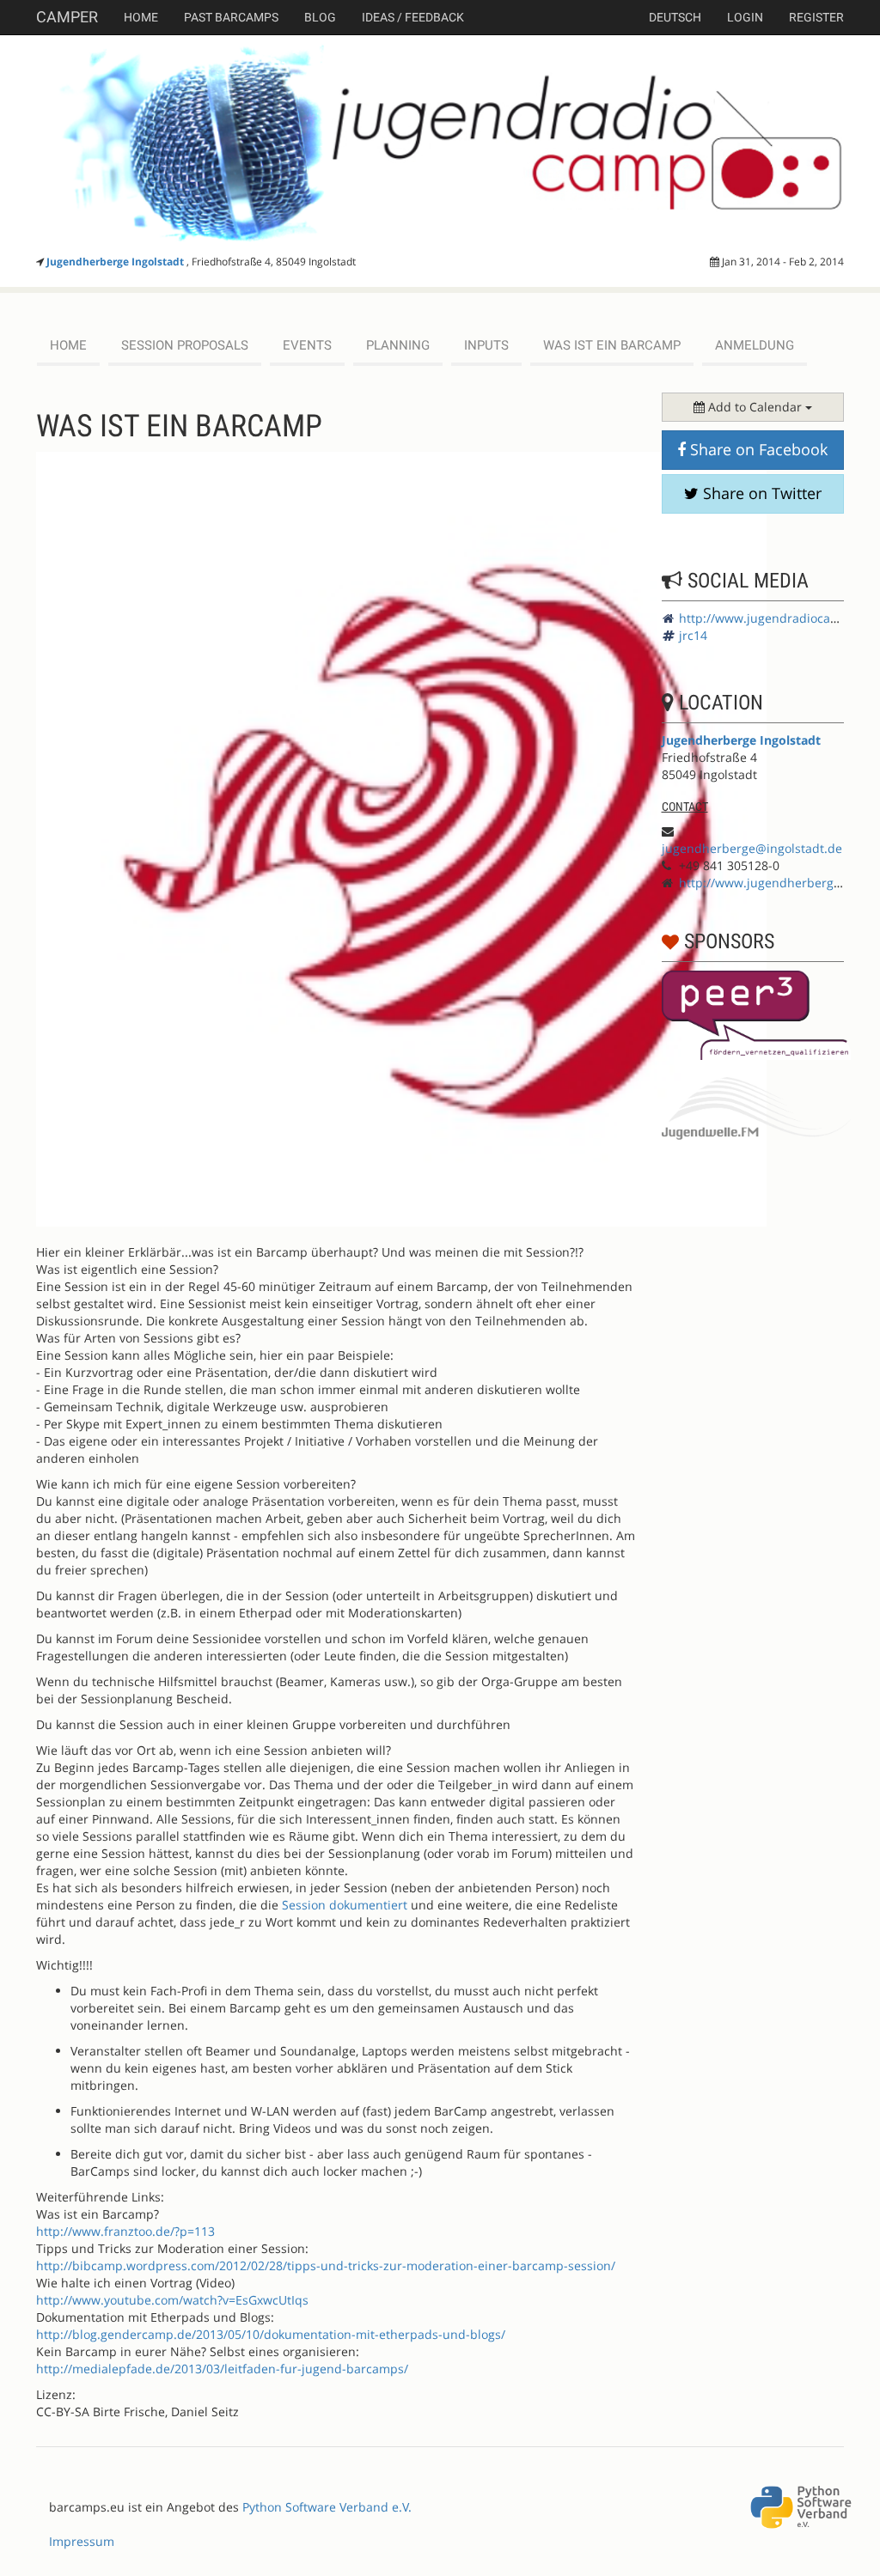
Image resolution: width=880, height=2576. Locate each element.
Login (745, 17)
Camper (67, 17)
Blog (320, 17)
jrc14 (693, 635)
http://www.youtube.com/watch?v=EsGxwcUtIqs (172, 2300)
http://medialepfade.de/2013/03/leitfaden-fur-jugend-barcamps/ (222, 2369)
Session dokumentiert (345, 1905)
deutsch (675, 17)
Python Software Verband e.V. (327, 2507)
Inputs (486, 345)
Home (141, 17)
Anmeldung (755, 345)
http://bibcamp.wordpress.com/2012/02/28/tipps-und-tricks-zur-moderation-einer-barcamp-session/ (326, 2265)
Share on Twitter (760, 493)
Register (816, 17)
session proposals (185, 345)
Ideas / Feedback (413, 17)
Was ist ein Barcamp (612, 345)
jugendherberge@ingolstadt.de (752, 848)
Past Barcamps (231, 17)
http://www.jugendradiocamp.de (773, 618)
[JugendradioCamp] (440, 142)
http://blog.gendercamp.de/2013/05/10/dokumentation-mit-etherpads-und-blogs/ (271, 2334)
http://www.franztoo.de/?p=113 (125, 2231)
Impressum (82, 2541)
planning (398, 345)
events (307, 345)
